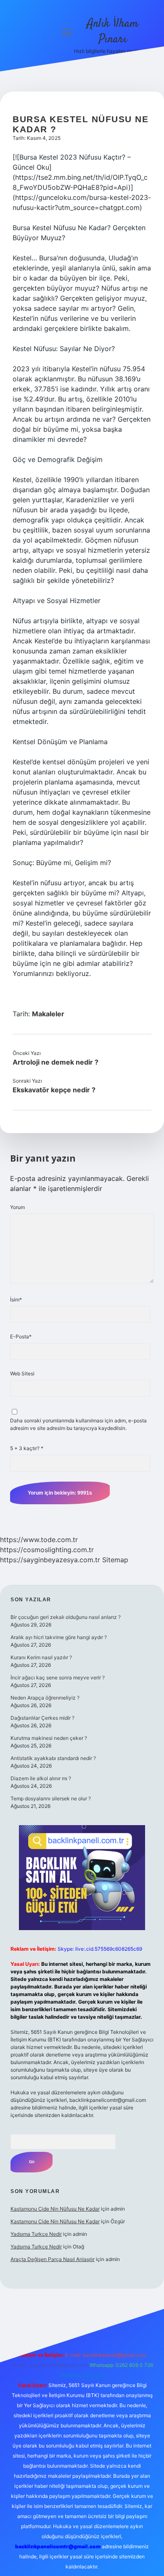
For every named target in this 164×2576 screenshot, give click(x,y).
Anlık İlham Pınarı (113, 32)
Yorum (17, 1207)
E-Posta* (21, 1337)
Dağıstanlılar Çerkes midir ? (42, 1718)
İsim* (16, 1300)
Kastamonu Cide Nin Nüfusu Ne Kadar (55, 2209)
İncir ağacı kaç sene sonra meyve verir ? (58, 1678)
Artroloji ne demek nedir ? (56, 1062)
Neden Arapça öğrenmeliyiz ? (45, 1698)
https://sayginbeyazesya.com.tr (50, 1560)
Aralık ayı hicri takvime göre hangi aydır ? (59, 1637)
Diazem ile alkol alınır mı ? (41, 1778)
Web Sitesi (22, 1373)
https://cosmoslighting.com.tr (47, 1550)
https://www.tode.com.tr (39, 1540)
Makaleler (48, 1014)
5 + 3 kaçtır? (27, 1448)
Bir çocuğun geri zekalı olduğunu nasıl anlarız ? (66, 1617)
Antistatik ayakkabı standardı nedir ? (53, 1758)
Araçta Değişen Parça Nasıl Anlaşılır (53, 2259)
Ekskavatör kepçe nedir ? (54, 1090)
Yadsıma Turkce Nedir (36, 2234)
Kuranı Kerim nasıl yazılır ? (41, 1657)
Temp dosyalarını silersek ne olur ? (51, 1798)
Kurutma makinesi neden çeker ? (49, 1738)
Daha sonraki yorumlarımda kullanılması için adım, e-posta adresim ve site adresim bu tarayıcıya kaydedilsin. (78, 1424)
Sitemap (115, 1560)
